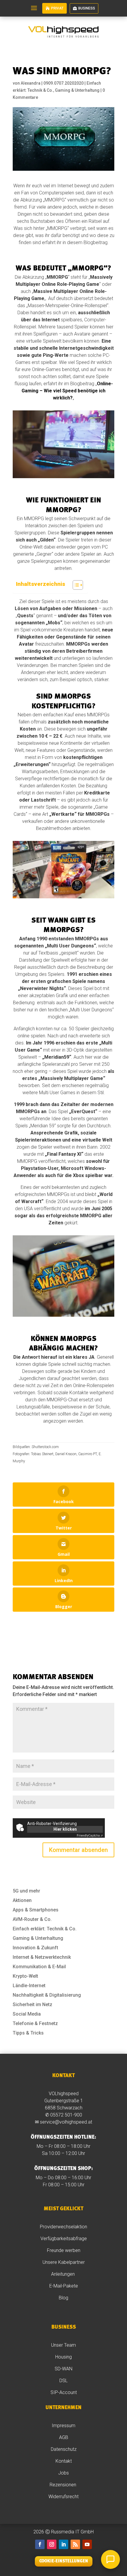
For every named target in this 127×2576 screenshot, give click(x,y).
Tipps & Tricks (28, 2033)
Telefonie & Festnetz (35, 2023)
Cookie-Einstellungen (64, 2561)
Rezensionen (63, 2485)
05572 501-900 (66, 2115)
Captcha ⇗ (90, 1836)
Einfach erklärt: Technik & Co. (45, 1929)
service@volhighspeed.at (66, 2122)
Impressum (63, 2426)
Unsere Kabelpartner (64, 2262)
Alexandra (31, 83)
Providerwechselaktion (63, 2227)
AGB (64, 2437)
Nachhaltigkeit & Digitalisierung (47, 1995)
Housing (63, 2357)
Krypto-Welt (25, 1976)
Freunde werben (64, 2250)
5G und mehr (26, 1891)
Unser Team (63, 2345)
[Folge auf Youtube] (87, 2544)
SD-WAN (63, 2369)
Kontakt (64, 2461)
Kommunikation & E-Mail (39, 1967)
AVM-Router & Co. (32, 1919)
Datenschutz (64, 2449)
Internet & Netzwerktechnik (42, 1957)
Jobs (63, 2473)
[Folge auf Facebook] (40, 2544)
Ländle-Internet (29, 1986)
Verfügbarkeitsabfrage (64, 2239)
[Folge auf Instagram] (52, 2544)
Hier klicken (65, 1829)
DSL (63, 2381)
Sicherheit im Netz (32, 2004)
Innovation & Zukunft (35, 1948)
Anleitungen (63, 2274)
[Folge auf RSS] (75, 2544)
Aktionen (22, 1900)
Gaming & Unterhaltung (77, 90)
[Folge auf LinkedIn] (63, 2544)
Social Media (27, 2014)
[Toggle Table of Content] (75, 585)
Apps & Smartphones (36, 1910)
